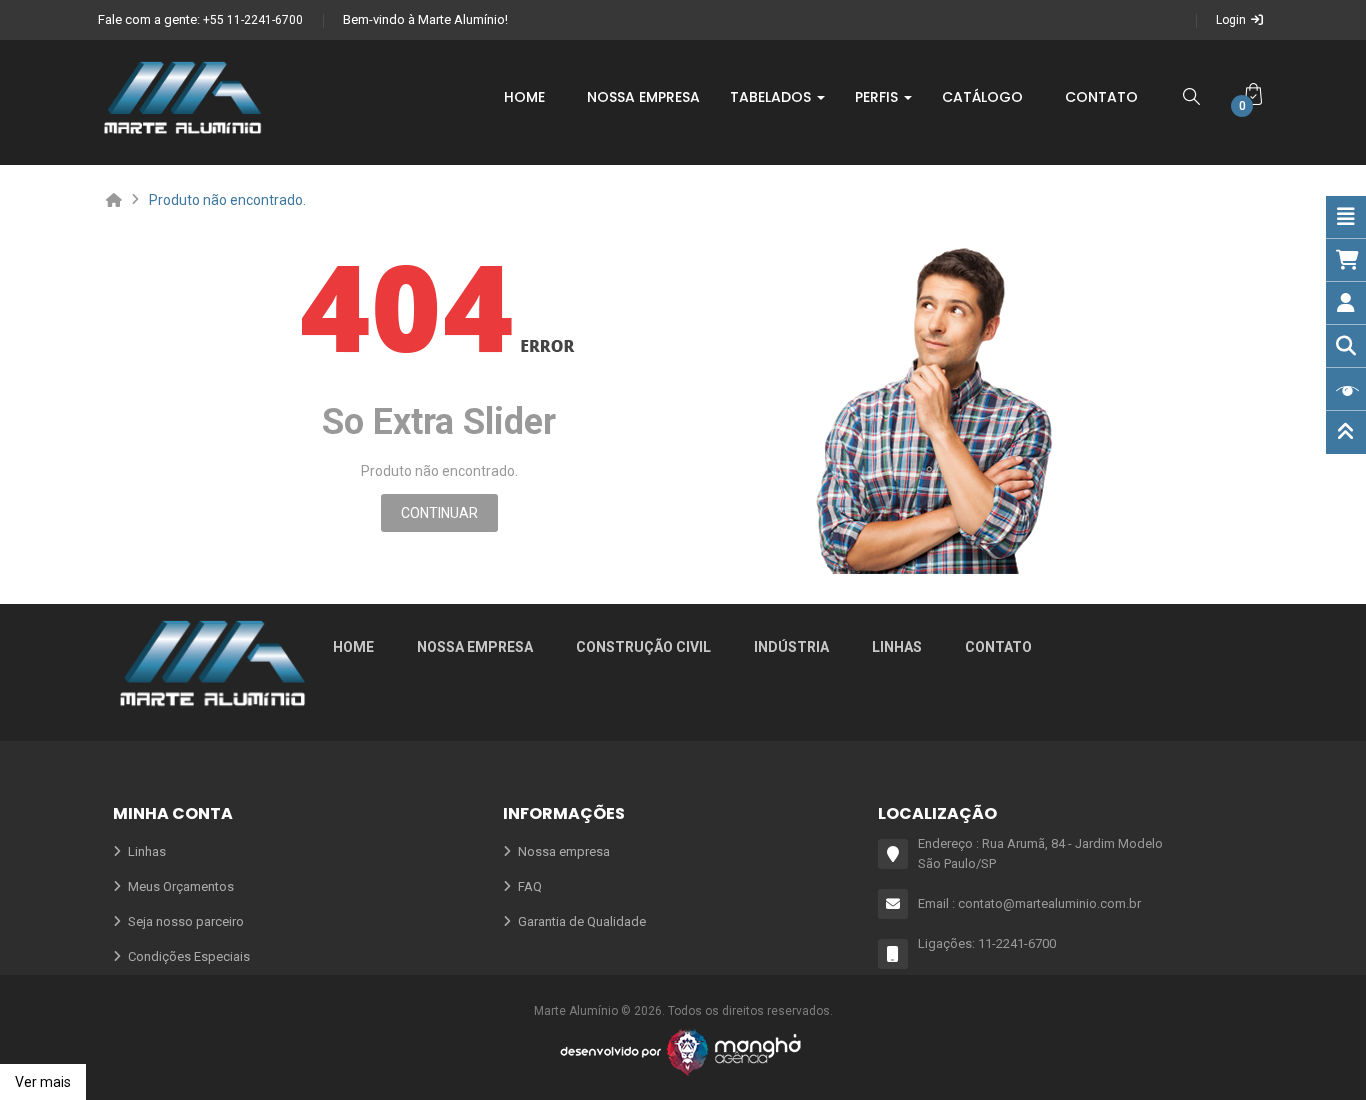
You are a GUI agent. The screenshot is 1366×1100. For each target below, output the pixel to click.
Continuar (439, 513)
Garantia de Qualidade (582, 921)
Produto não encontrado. (227, 200)
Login (1231, 20)
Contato (998, 647)
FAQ (530, 886)
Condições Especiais (189, 956)
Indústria (791, 647)
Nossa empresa (475, 647)
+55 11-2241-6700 (253, 20)
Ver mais (43, 1082)
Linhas (897, 647)
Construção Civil (643, 647)
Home (353, 647)
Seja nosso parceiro (186, 921)
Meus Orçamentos (181, 886)
